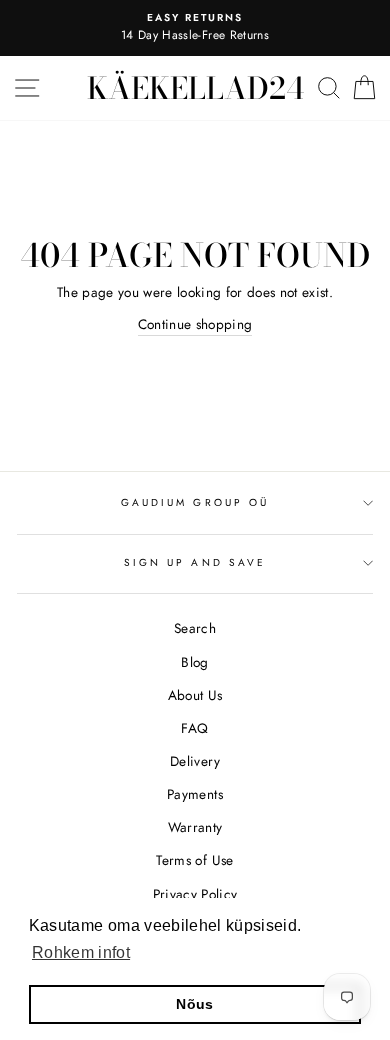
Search (195, 628)
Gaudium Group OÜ (195, 502)
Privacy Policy (195, 894)
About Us (195, 695)
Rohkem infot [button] (81, 952)
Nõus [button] (194, 1004)
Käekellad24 (195, 88)
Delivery (195, 761)
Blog (194, 662)
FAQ (194, 728)
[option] (195, 28)
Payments (195, 794)
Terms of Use (194, 860)
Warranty (195, 827)
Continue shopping (195, 324)
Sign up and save (195, 562)
